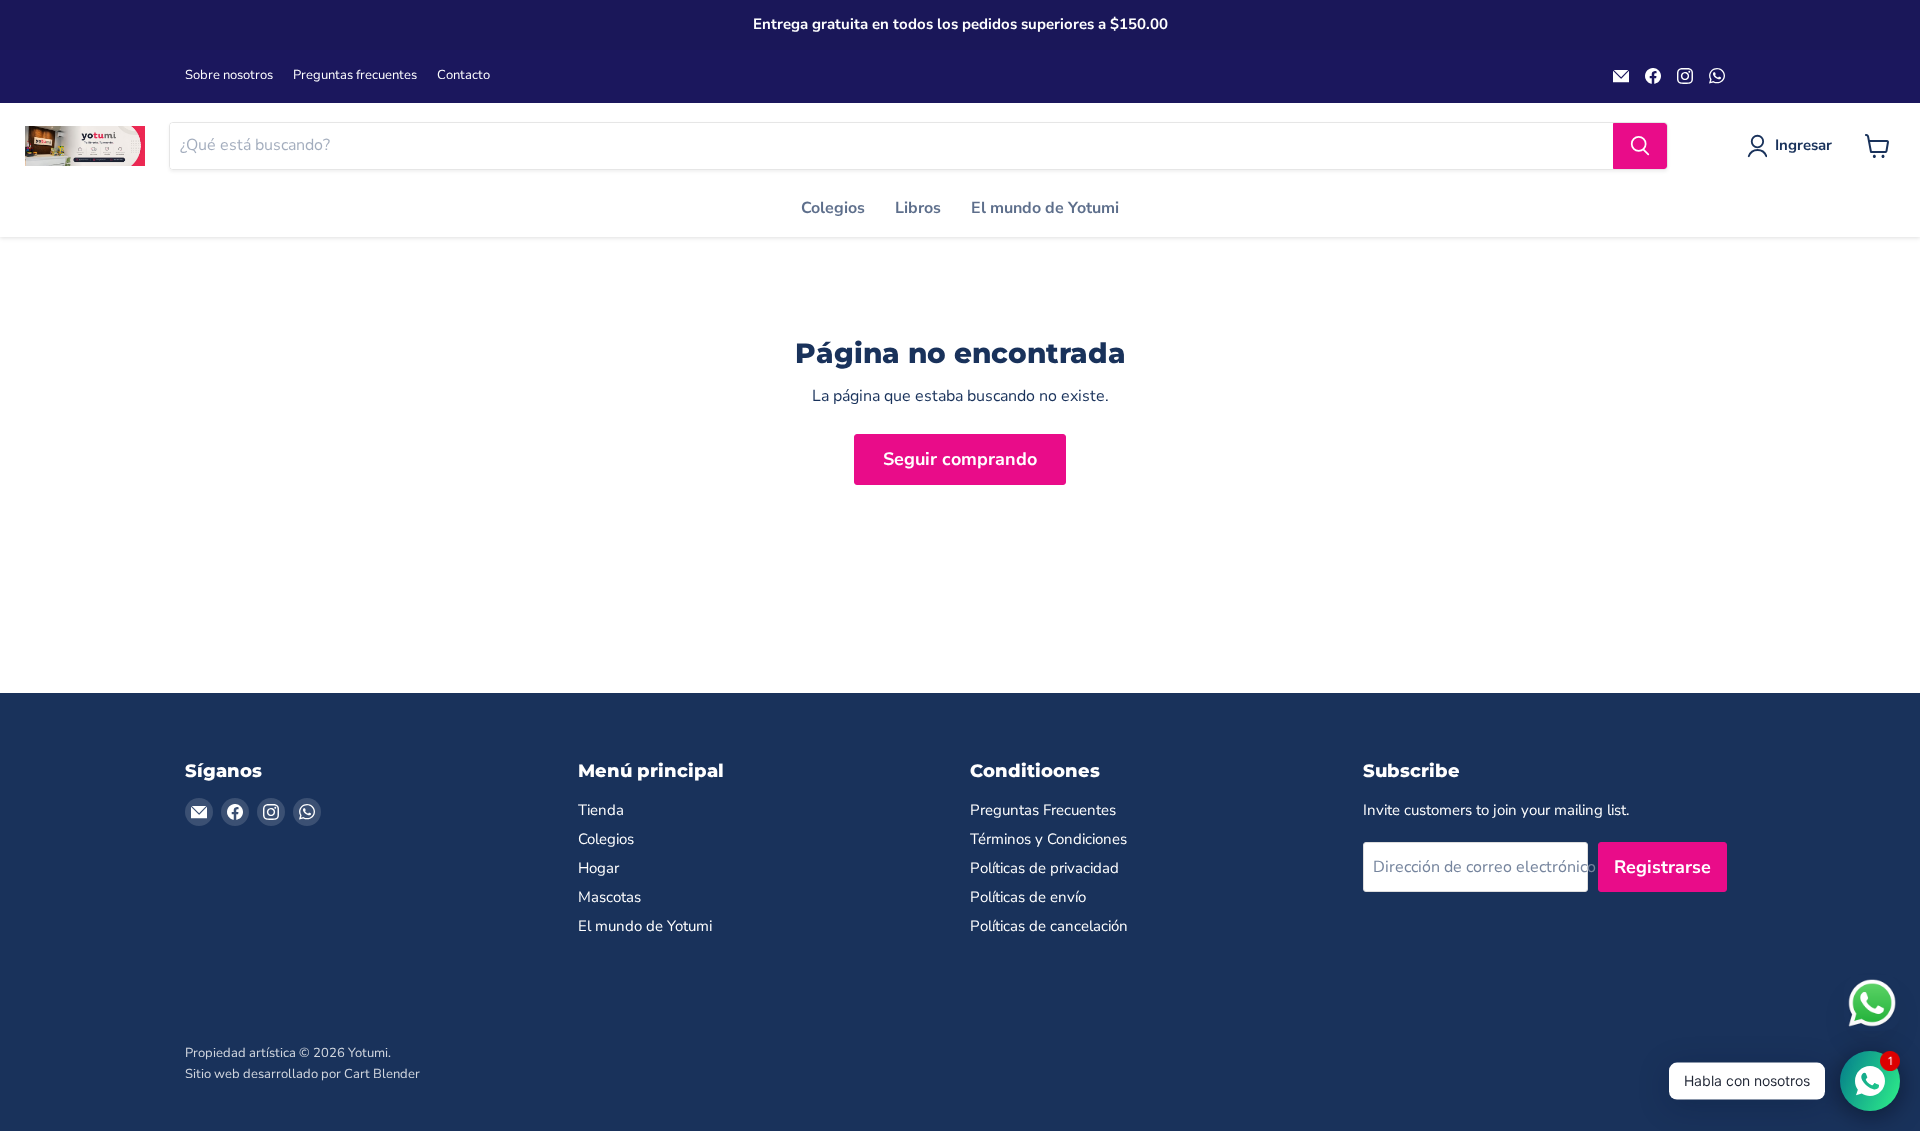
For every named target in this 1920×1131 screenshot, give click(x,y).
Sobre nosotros (229, 75)
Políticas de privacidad (1044, 868)
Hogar (598, 868)
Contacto (463, 75)
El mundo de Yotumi (1045, 208)
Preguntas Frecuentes (1043, 810)
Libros (918, 208)
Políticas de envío (1028, 897)
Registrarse (1662, 867)
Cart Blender (382, 1074)
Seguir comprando (960, 459)
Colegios (833, 208)
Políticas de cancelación (1049, 926)
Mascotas (609, 897)
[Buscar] (1640, 146)
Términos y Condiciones (1048, 839)
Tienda (601, 810)
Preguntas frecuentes (355, 75)
